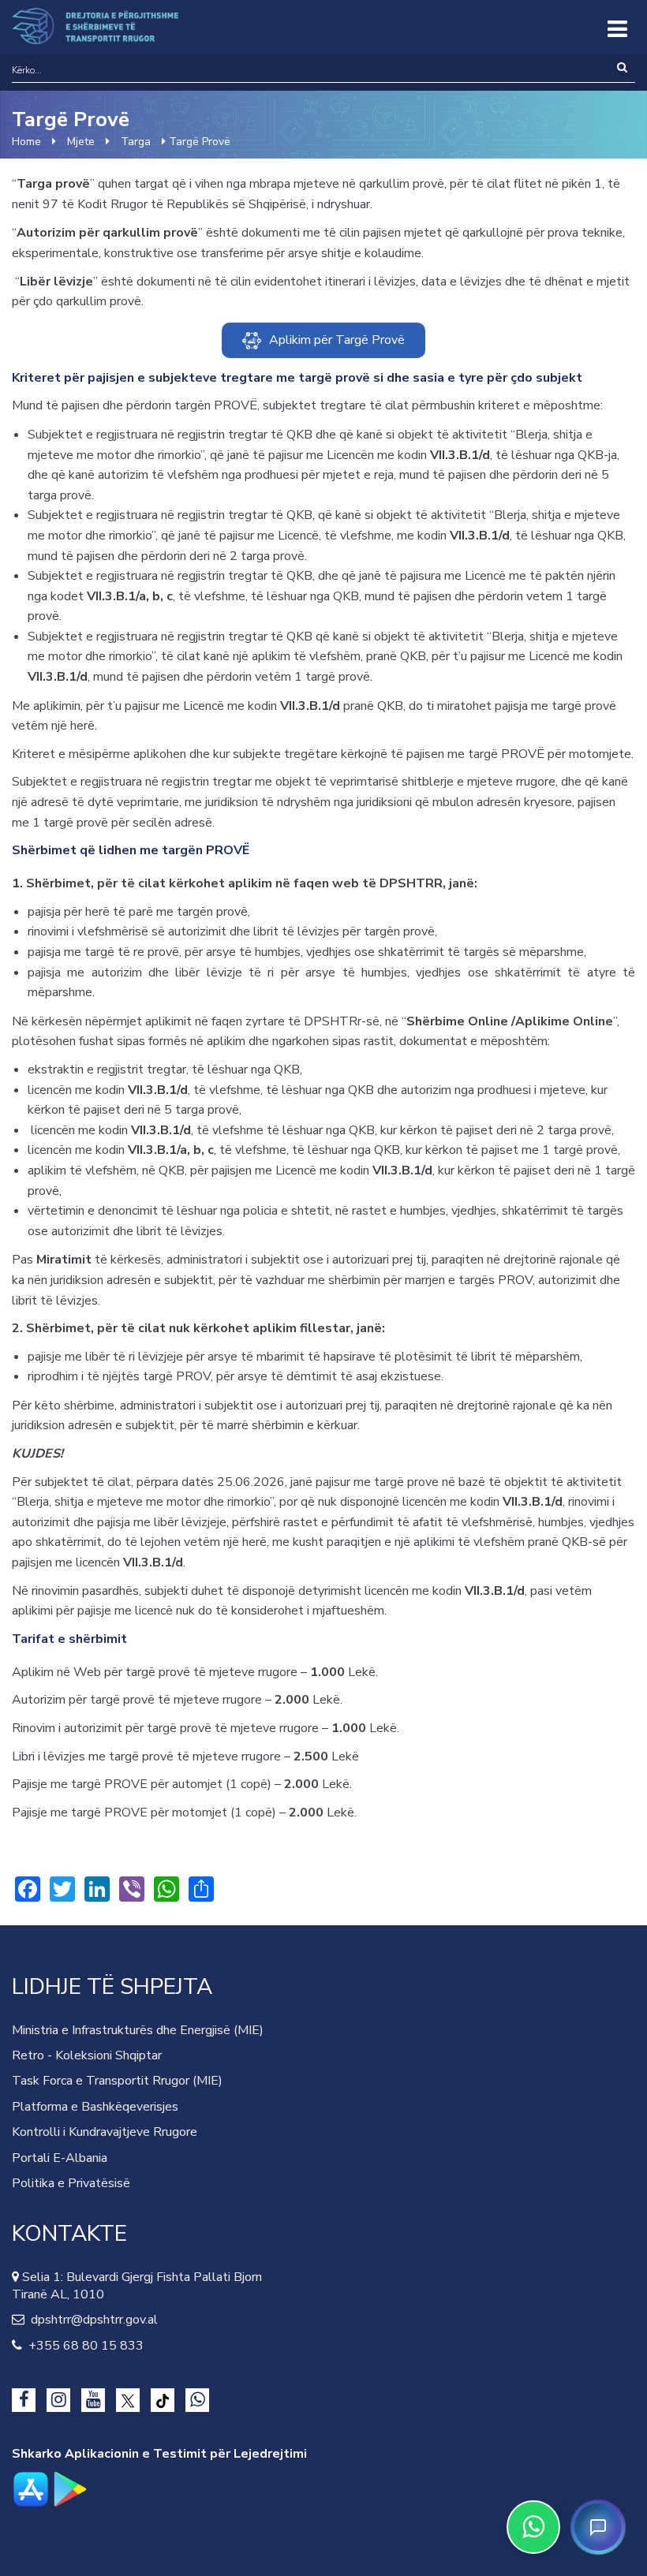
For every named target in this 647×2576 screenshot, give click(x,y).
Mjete (81, 142)
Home (26, 142)
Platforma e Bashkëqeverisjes (95, 2107)
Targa (136, 142)
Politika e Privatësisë (71, 2183)
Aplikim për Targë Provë (337, 340)
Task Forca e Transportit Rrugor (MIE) (117, 2081)
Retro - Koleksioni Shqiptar (87, 2055)
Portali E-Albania (60, 2158)
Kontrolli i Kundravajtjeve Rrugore (105, 2132)
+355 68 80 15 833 (83, 2346)
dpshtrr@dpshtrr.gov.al (91, 2320)
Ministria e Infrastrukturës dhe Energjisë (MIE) (138, 2030)
